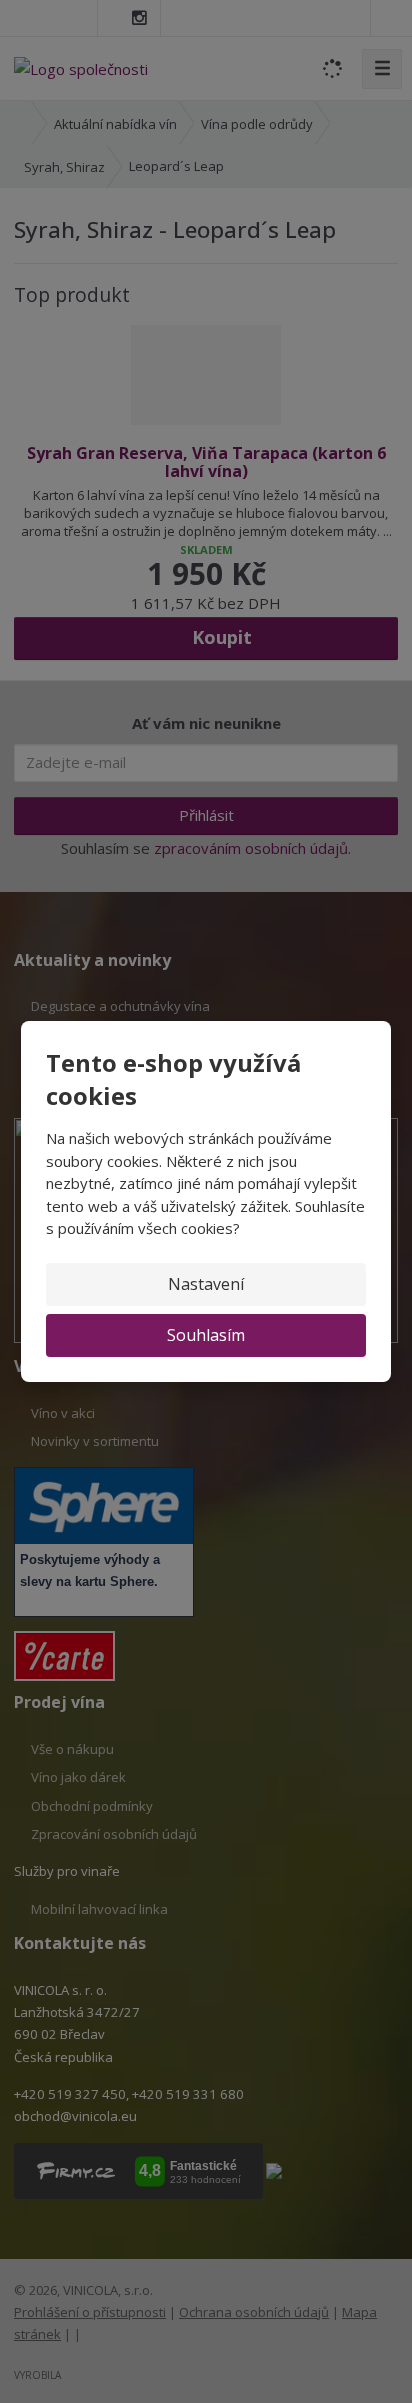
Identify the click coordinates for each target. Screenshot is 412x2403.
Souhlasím (206, 1335)
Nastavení (206, 1284)
